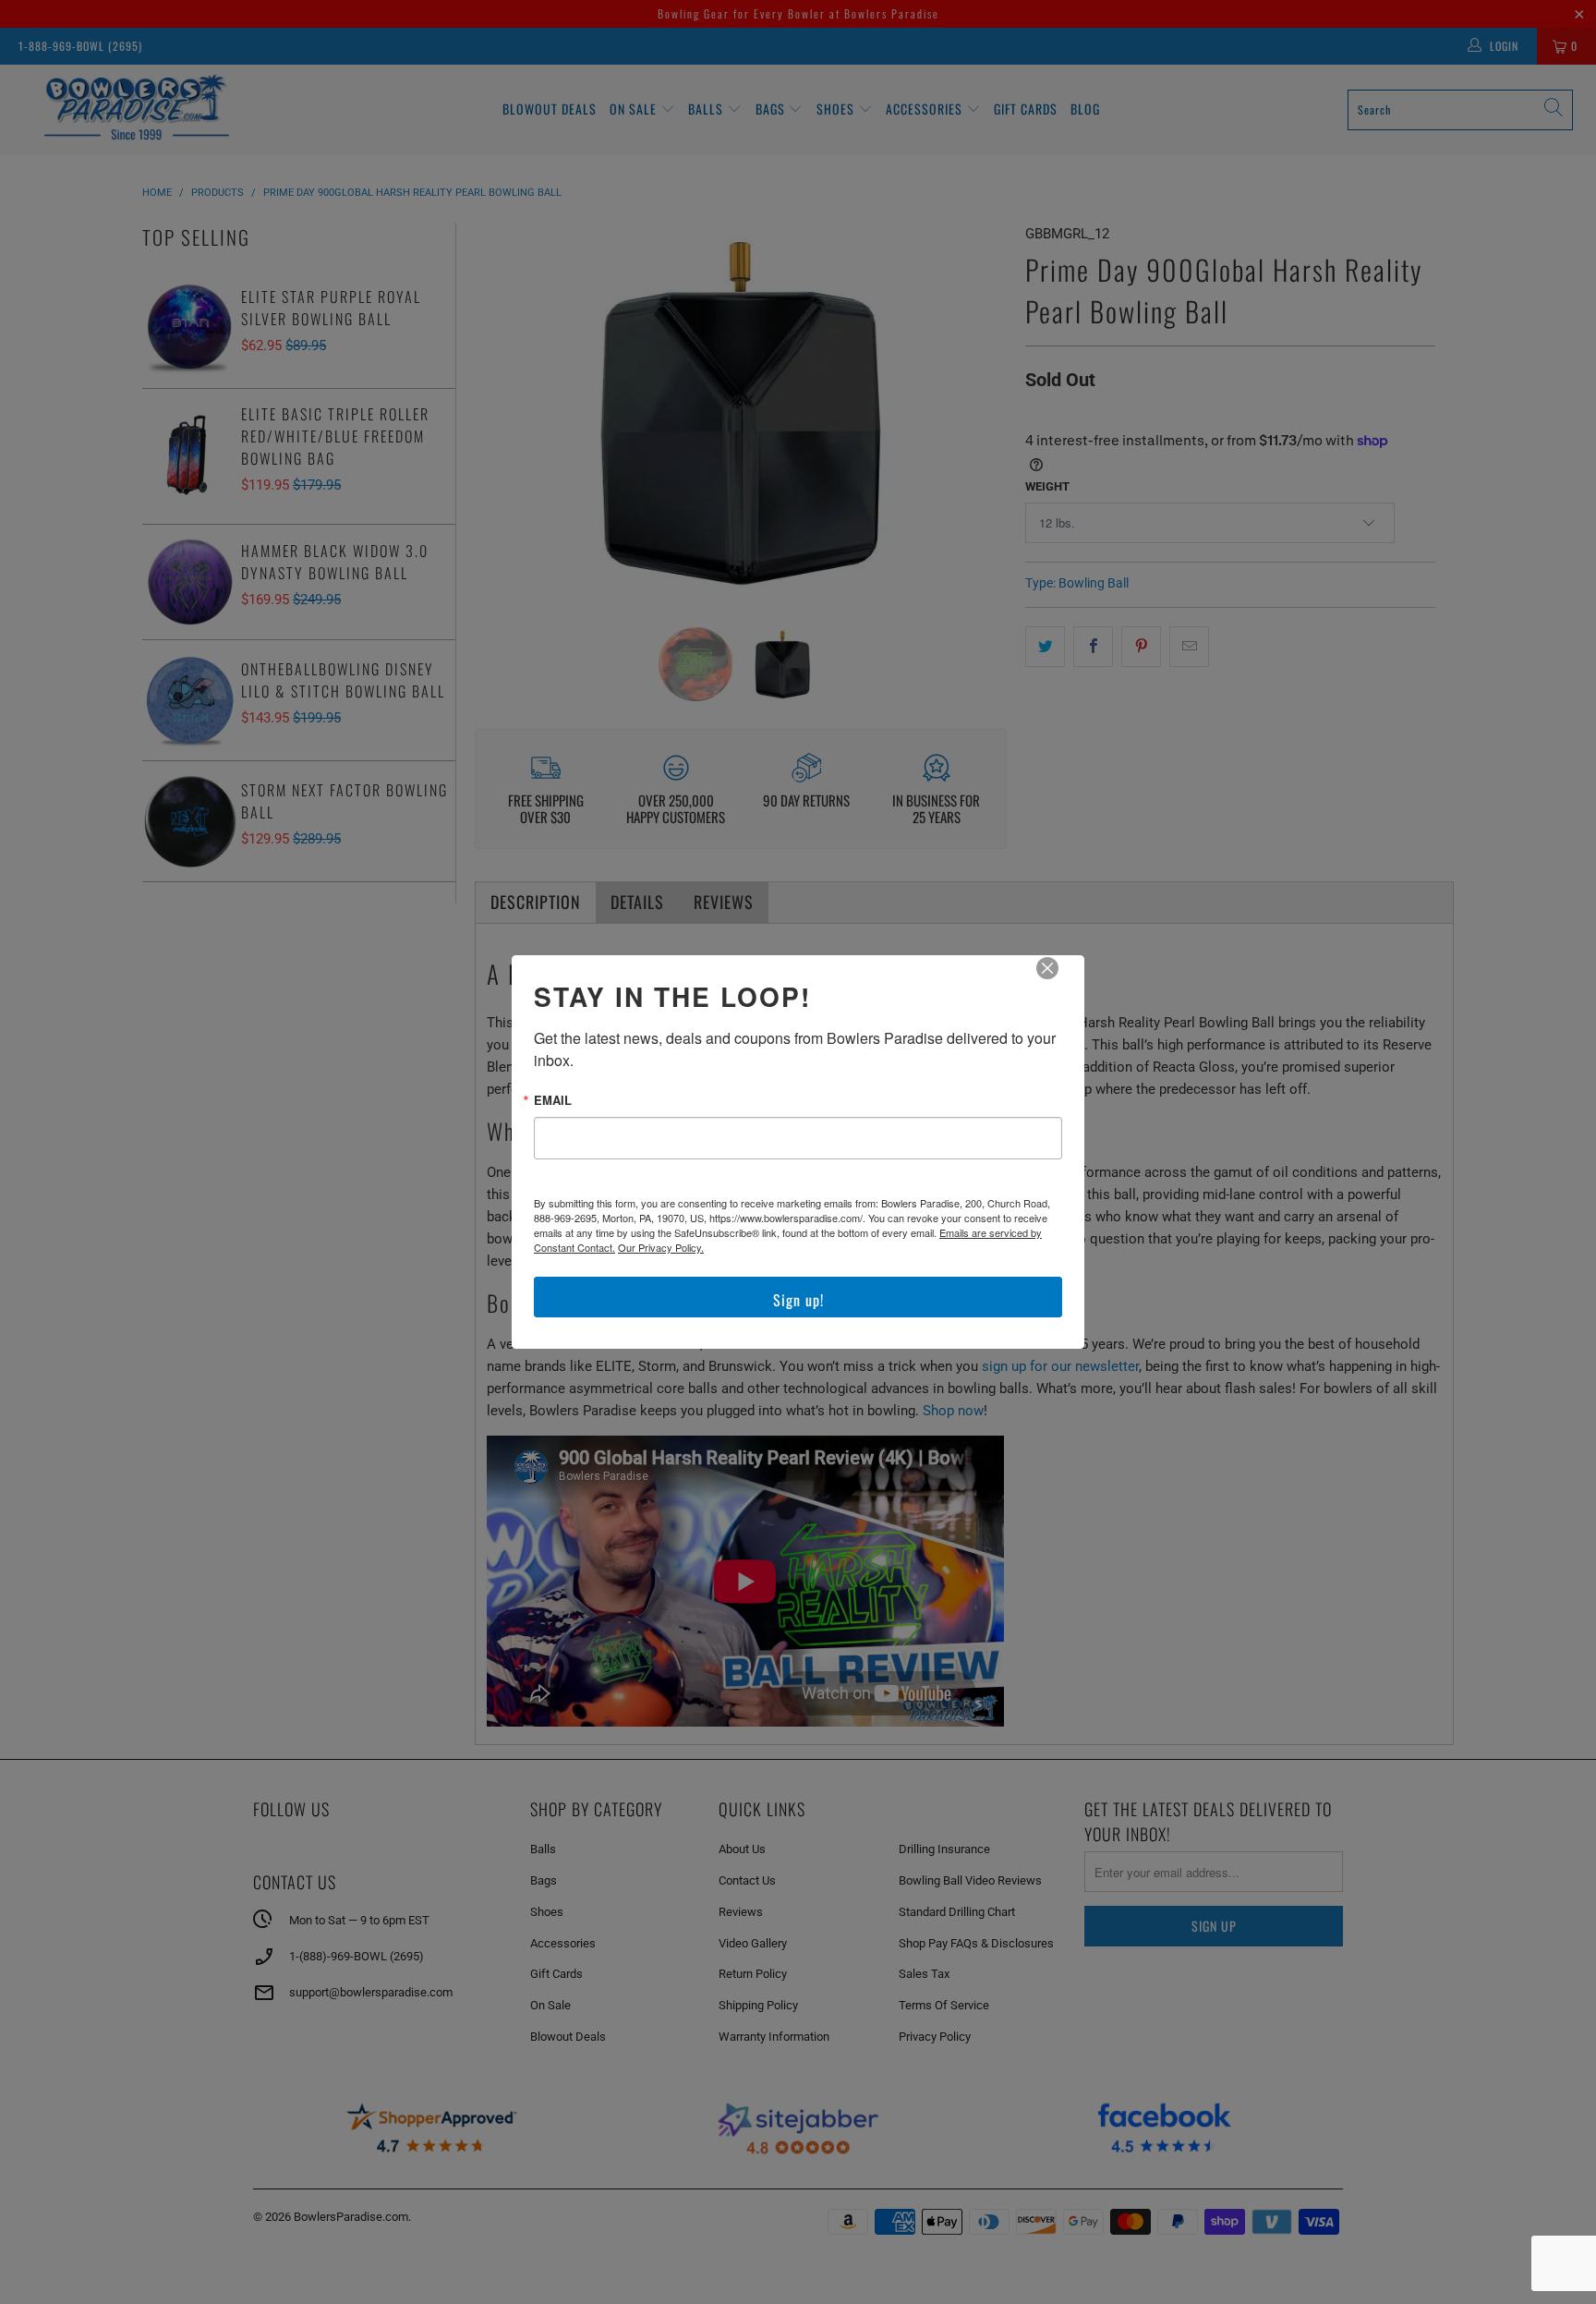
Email (553, 1100)
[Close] (1060, 981)
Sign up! (798, 1300)
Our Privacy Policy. (661, 1247)
